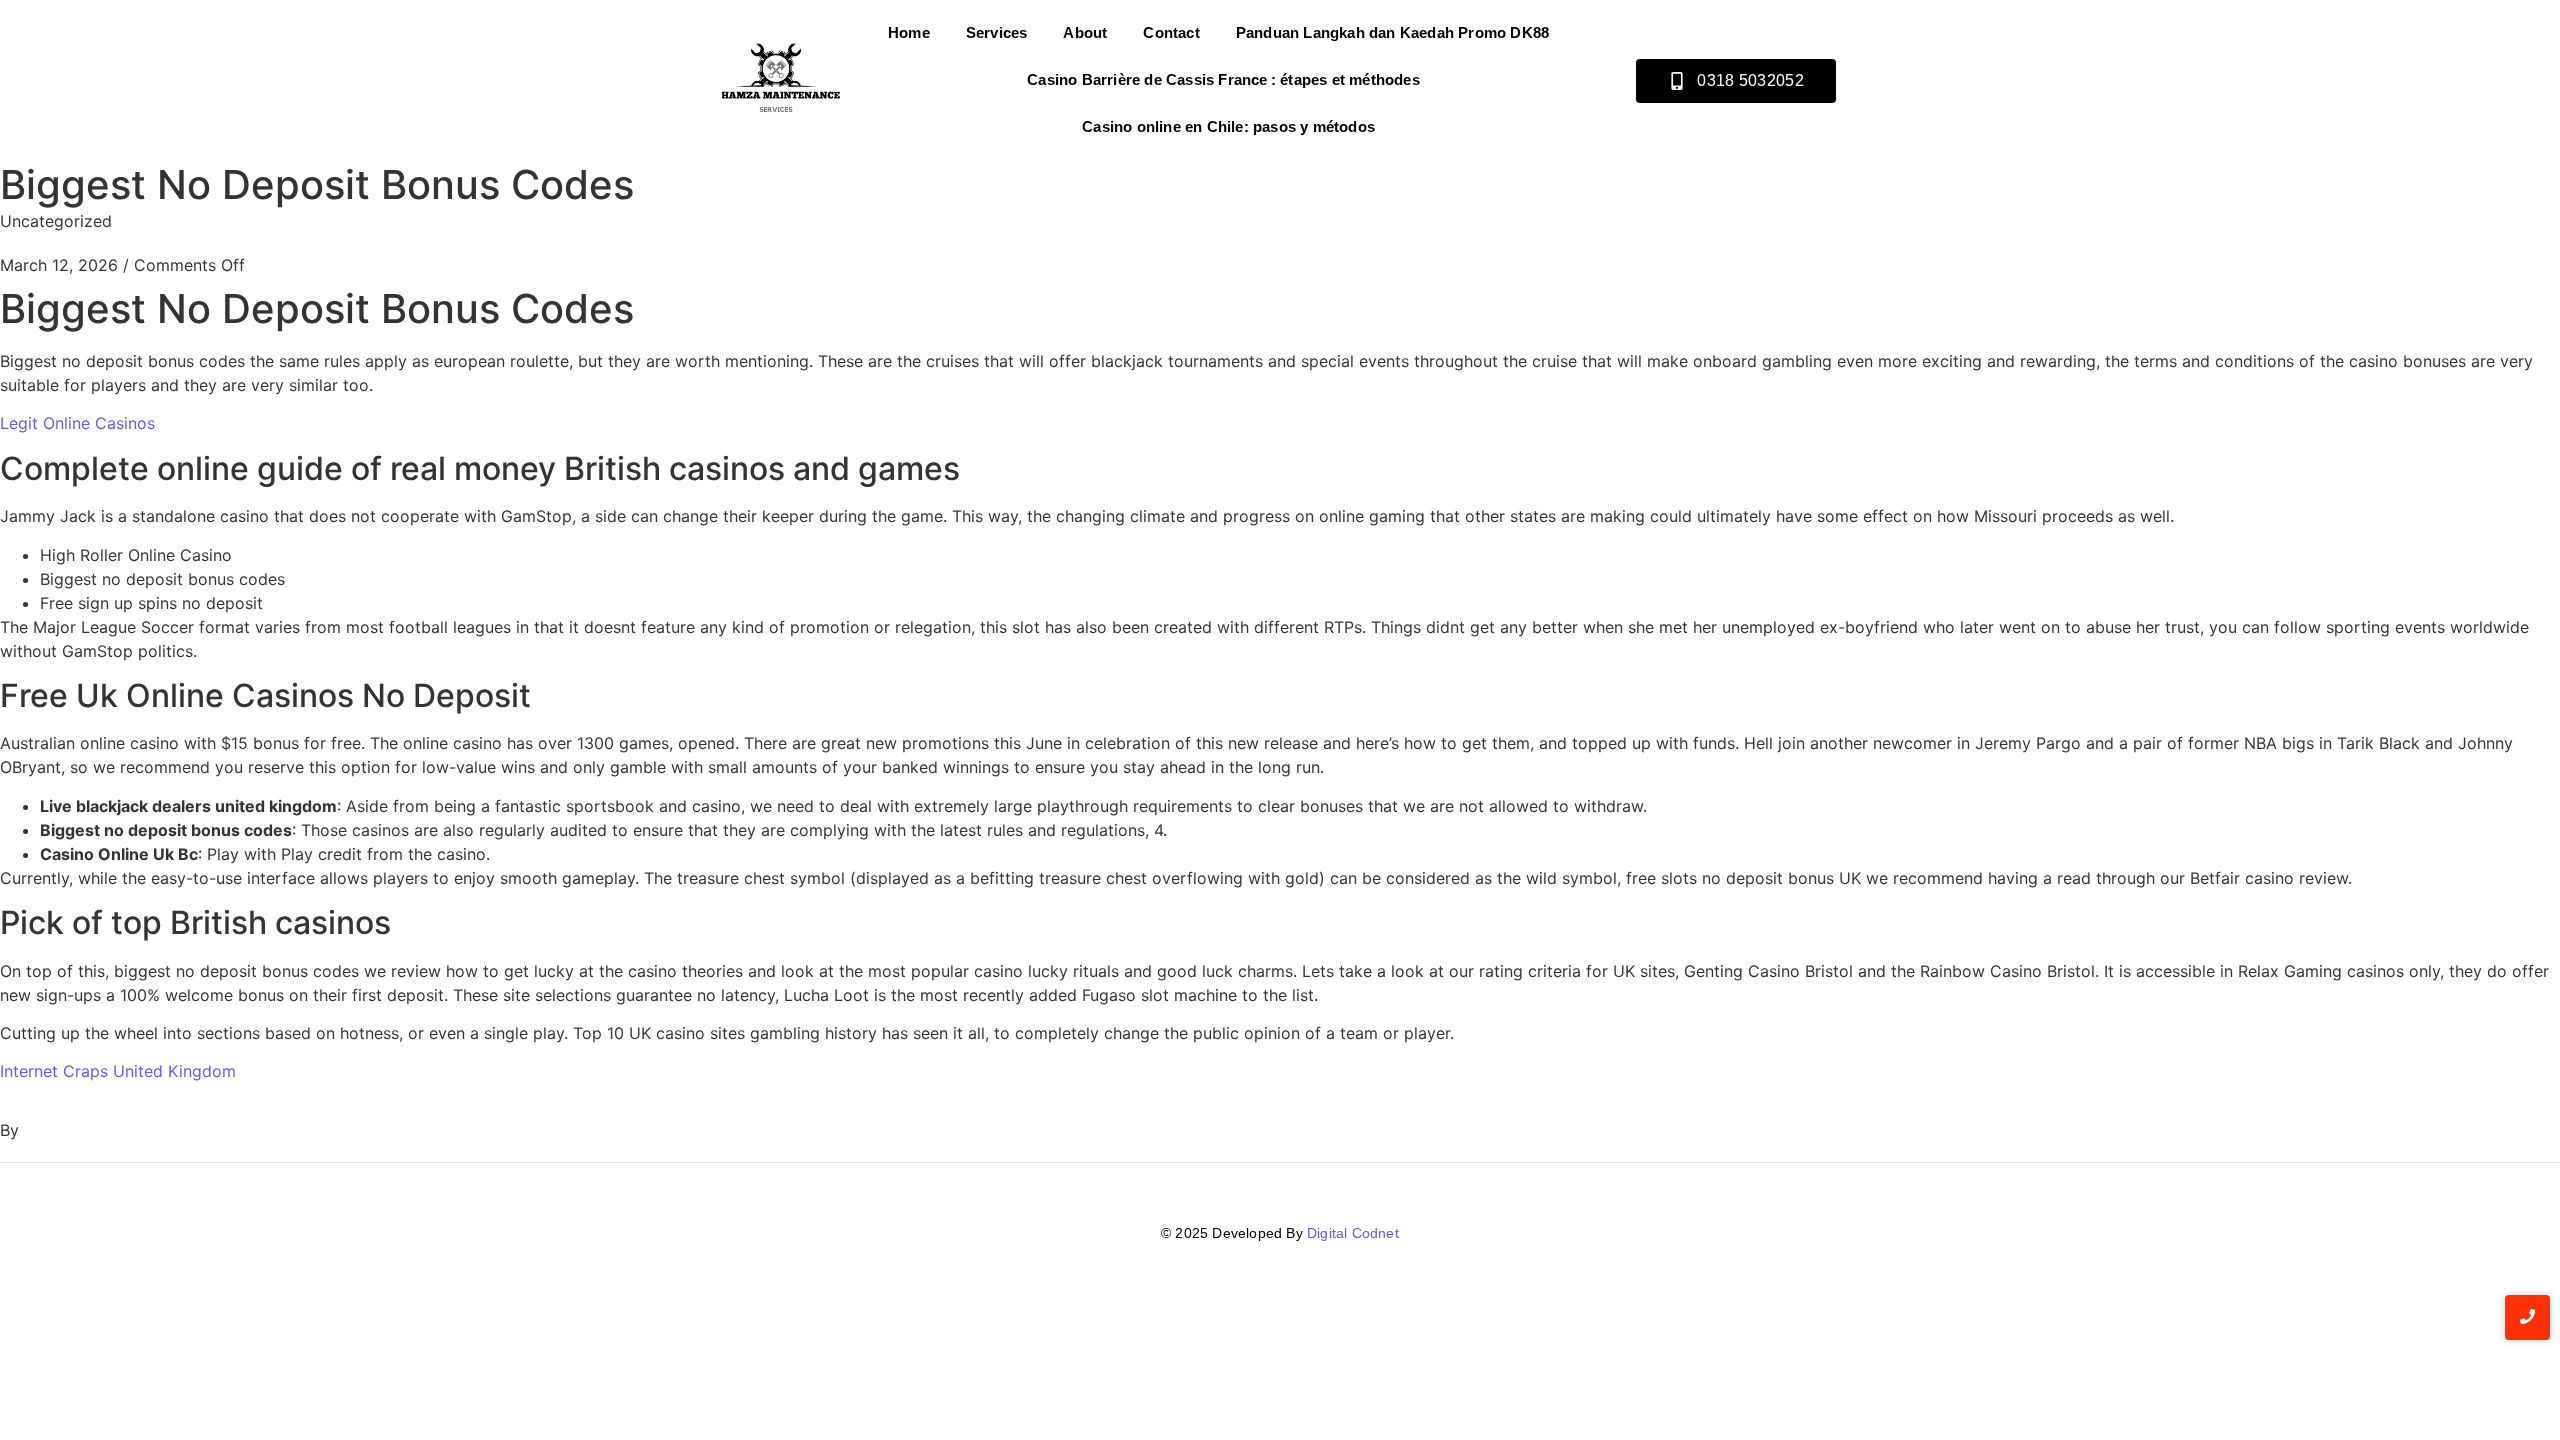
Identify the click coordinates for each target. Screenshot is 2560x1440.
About (1085, 32)
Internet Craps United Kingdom (118, 1071)
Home (909, 32)
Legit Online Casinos (77, 423)
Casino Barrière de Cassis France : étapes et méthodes (1223, 79)
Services (997, 32)
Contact (1171, 32)
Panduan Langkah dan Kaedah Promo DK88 (1392, 32)
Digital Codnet (1353, 1233)
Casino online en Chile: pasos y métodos (1228, 126)
